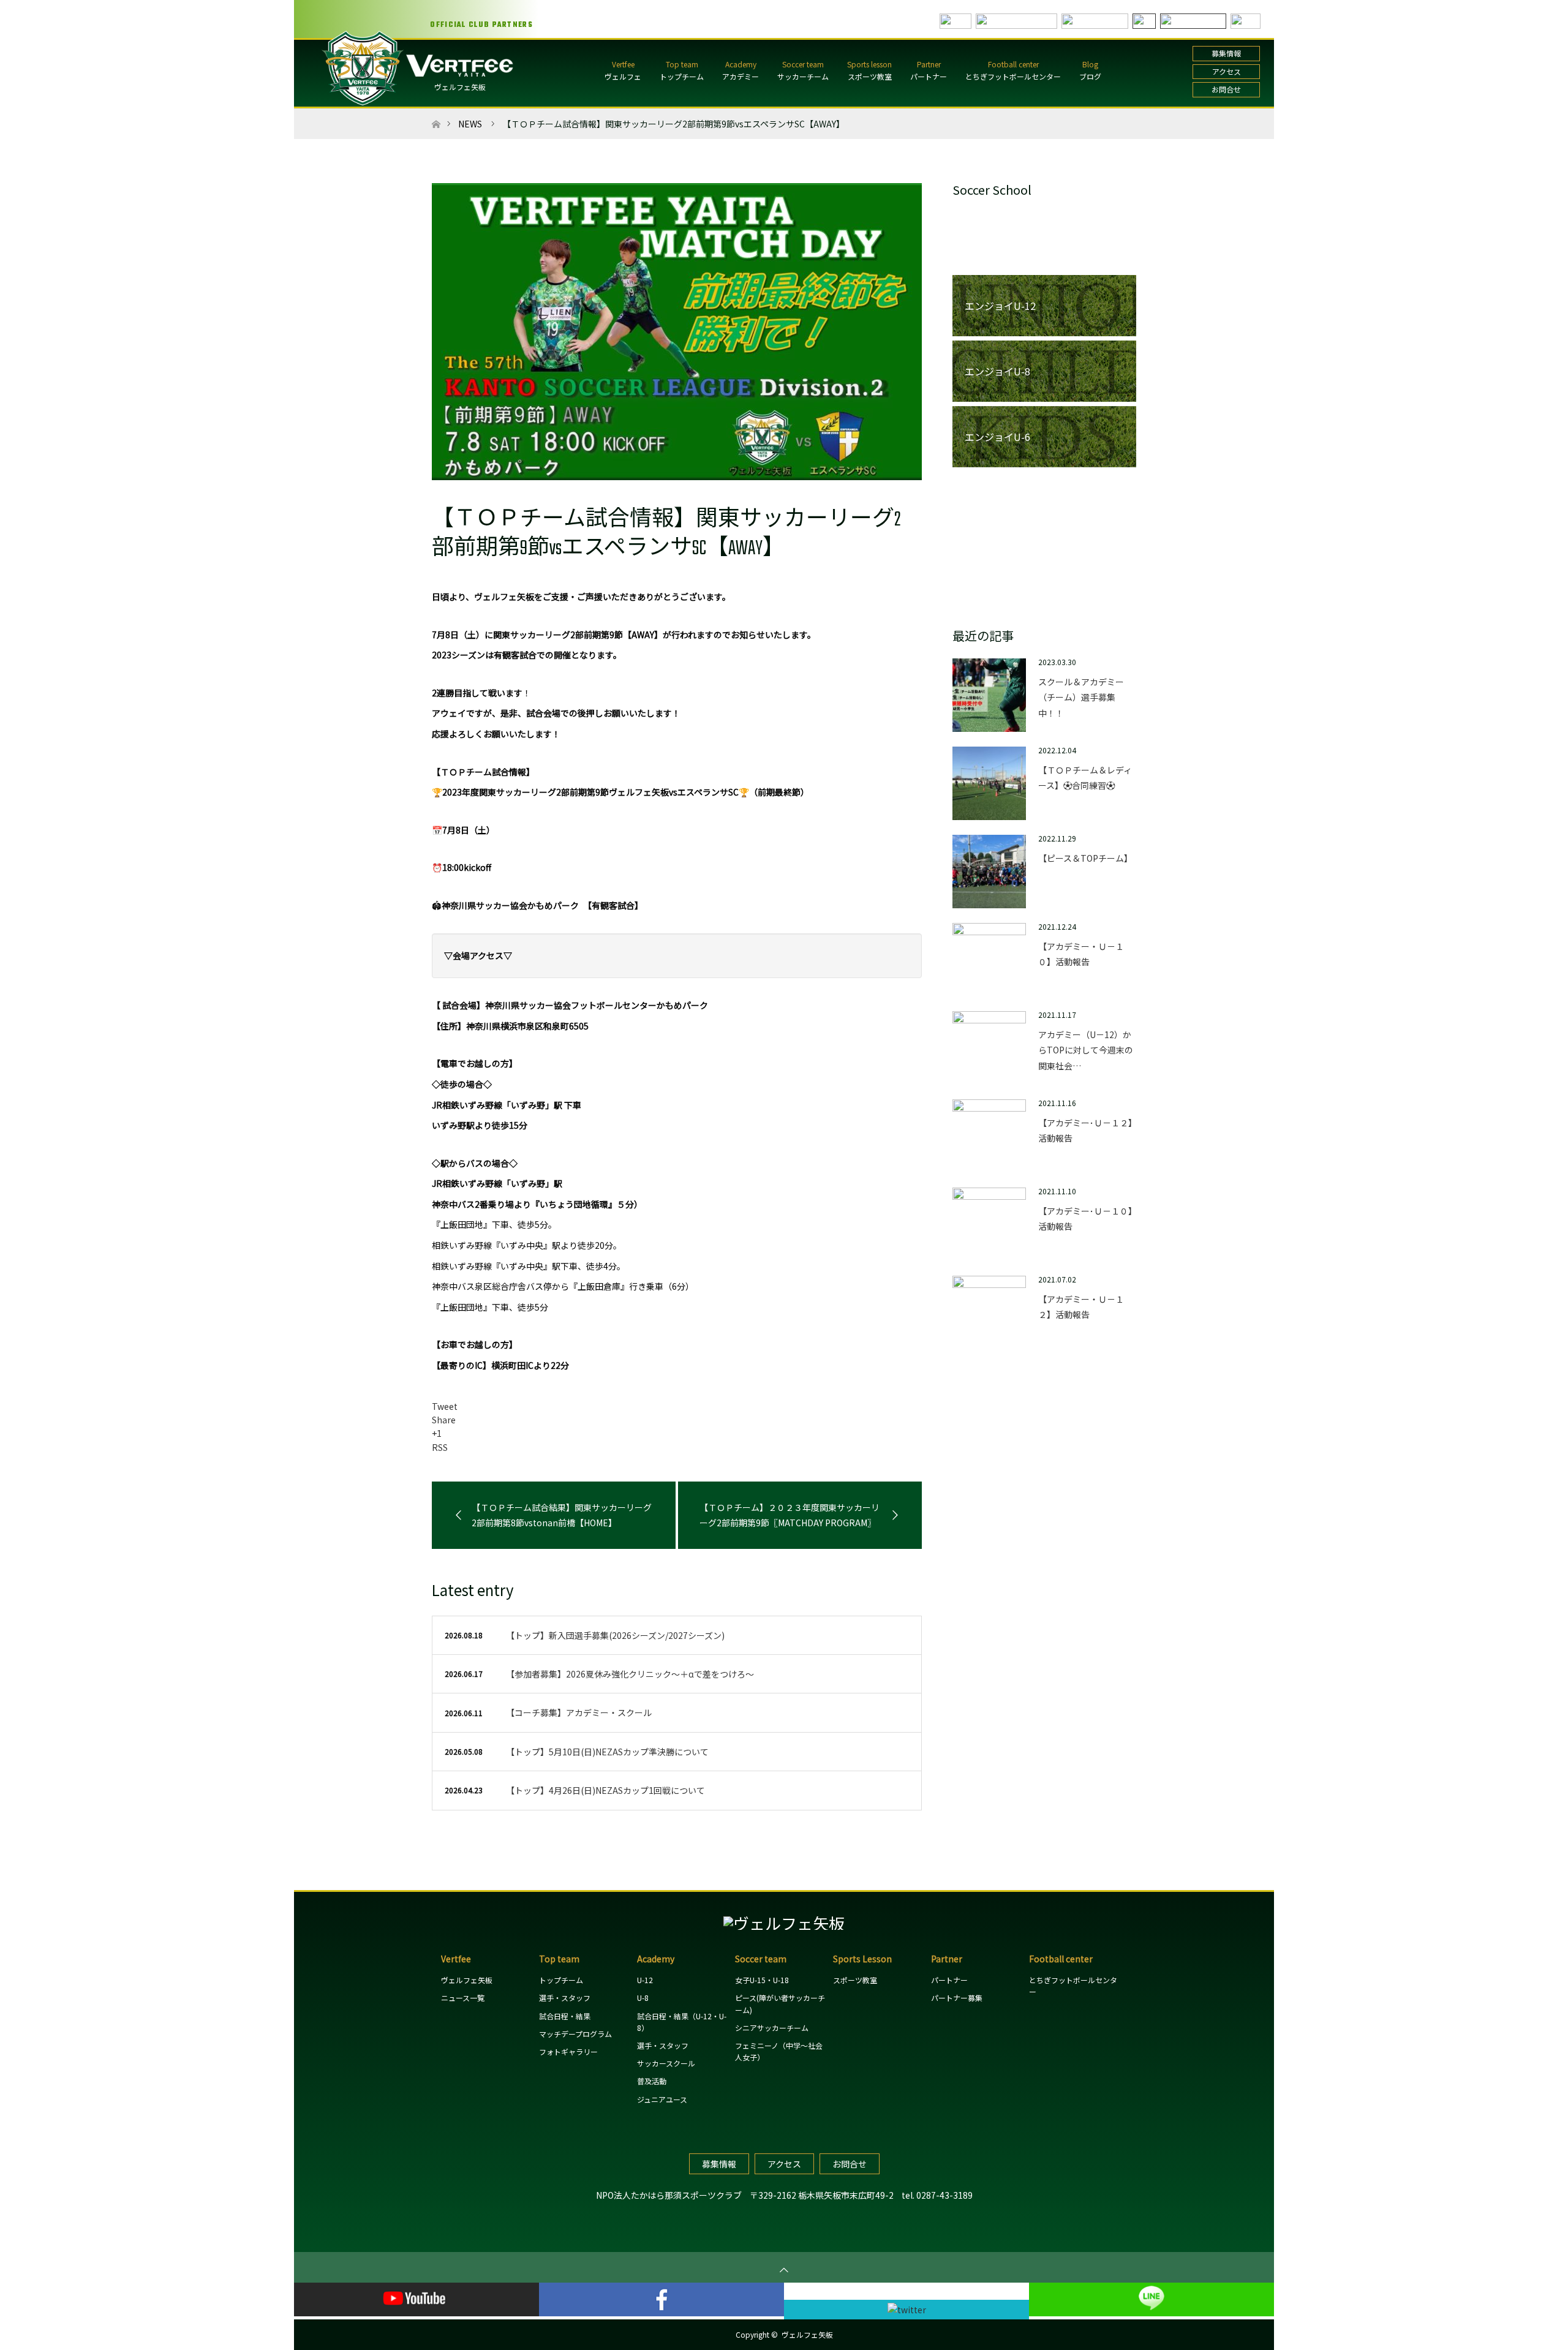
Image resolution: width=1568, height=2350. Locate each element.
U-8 (643, 1998)
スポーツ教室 (870, 76)
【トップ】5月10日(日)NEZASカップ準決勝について (607, 1752)
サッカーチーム (803, 76)
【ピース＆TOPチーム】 (1085, 858)
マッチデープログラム (575, 2034)
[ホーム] (436, 113)
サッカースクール (666, 2063)
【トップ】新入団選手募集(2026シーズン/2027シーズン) (615, 1635)
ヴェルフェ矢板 (460, 87)
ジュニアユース (662, 2099)
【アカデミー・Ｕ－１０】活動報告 (1081, 954)
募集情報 (1226, 53)
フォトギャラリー (568, 2051)
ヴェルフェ (623, 76)
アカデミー (741, 76)
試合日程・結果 (565, 2016)
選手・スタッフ (565, 1998)
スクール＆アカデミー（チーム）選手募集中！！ (1081, 697)
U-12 (645, 1980)
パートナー (929, 76)
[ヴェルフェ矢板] (784, 1923)
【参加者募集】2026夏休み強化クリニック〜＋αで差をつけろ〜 (630, 1674)
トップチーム (682, 76)
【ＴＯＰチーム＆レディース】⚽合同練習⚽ (1085, 778)
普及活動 (652, 2081)
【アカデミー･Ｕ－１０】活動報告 (1085, 1218)
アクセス (1227, 71)
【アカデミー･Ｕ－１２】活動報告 (1085, 1130)
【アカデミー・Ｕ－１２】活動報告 (1081, 1307)
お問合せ (1226, 89)
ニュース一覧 (463, 1998)
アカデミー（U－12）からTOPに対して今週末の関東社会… (1086, 1050)
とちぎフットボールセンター (1013, 76)
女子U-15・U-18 (762, 1980)
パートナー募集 (957, 1998)
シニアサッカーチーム (772, 2028)
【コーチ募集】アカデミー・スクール (579, 1712)
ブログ (1090, 76)
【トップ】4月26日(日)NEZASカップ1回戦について (605, 1790)
